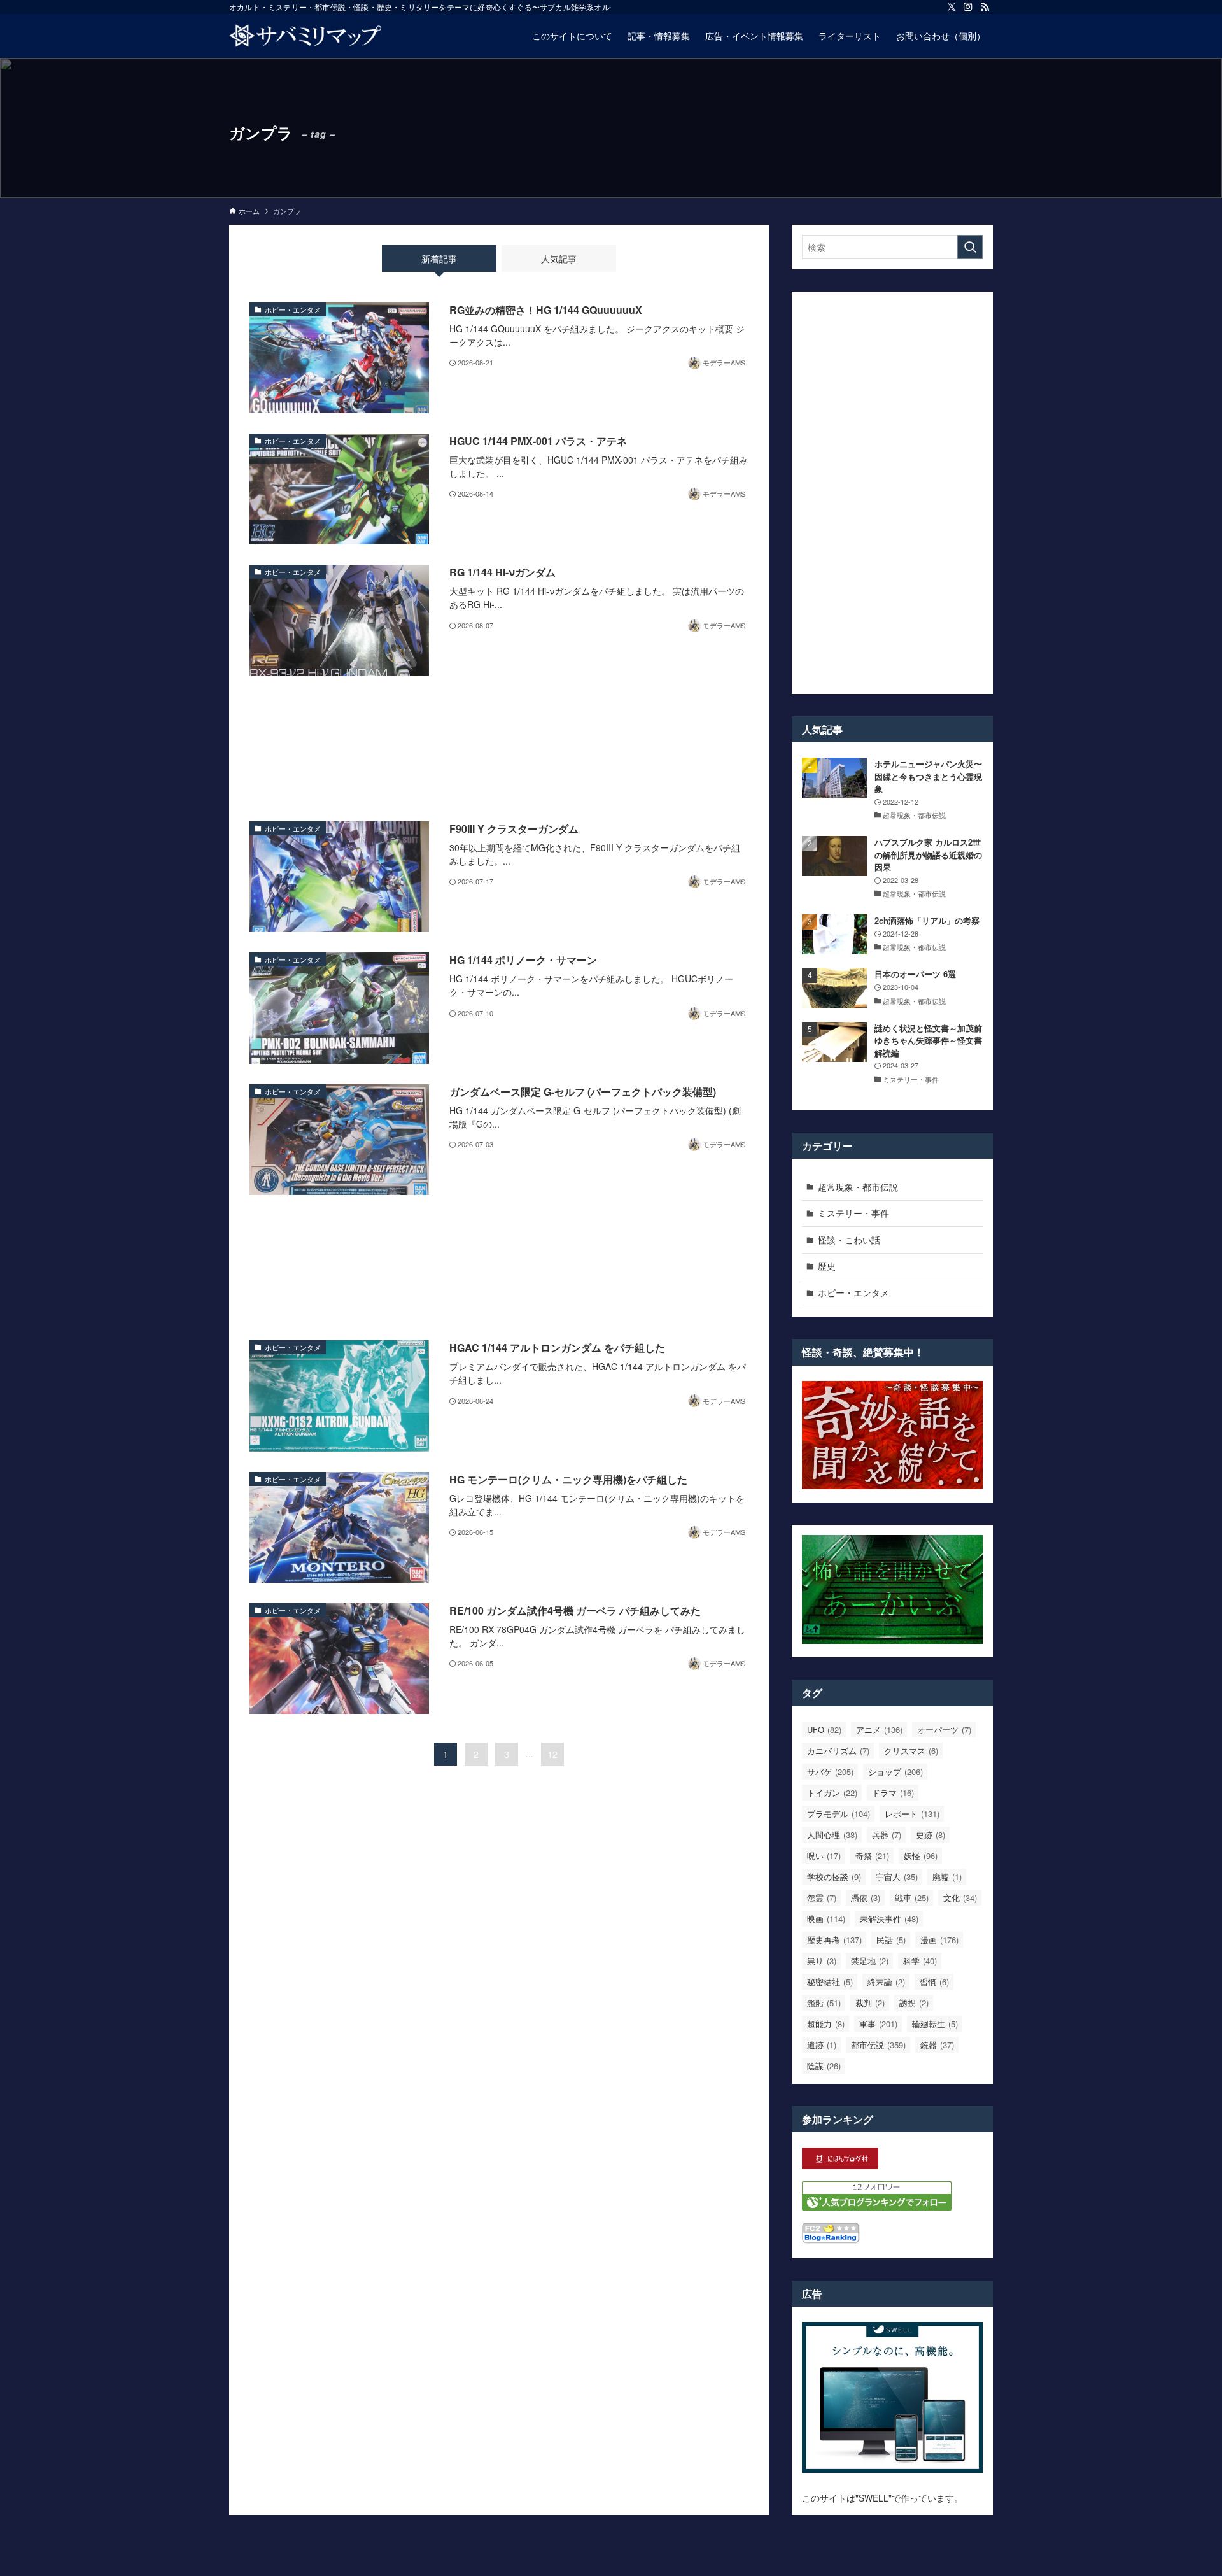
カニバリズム (838, 1751)
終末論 (886, 1982)
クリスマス (911, 1751)
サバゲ (830, 1772)
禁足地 (870, 1961)
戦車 (912, 1898)
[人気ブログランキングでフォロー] (877, 2207)
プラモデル (839, 1814)
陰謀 (824, 2066)
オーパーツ (944, 1730)
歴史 (827, 1266)
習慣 (934, 1982)
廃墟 (947, 1877)
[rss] (985, 7)
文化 (960, 1898)
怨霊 (822, 1898)
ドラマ (893, 1793)
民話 (891, 1940)
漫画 (939, 1940)
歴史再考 (834, 1940)
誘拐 (914, 2003)
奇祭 (872, 1856)
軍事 (878, 2024)
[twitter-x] (952, 7)
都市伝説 (878, 2045)
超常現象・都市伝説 (858, 1187)
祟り (822, 1961)
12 (552, 1754)
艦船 (824, 2003)
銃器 (937, 2045)
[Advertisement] (499, 749)
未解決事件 (889, 1919)
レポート (912, 1814)
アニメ (879, 1730)
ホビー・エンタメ (853, 1292)
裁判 (870, 2003)
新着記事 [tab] (439, 258)
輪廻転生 (935, 2024)
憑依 (866, 1898)
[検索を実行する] (970, 247)
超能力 (826, 2024)
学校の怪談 (834, 1877)
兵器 (887, 1835)
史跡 (931, 1835)
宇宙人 (897, 1877)
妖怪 (921, 1856)
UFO (824, 1730)
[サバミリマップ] (305, 36)
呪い (824, 1856)
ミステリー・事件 (853, 1213)
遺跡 (822, 2045)
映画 (826, 1919)
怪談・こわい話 (849, 1240)
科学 (920, 1961)
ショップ (895, 1772)
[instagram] (968, 7)
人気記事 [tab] (559, 258)
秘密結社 (830, 1982)
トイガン (832, 1793)
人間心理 (832, 1835)
